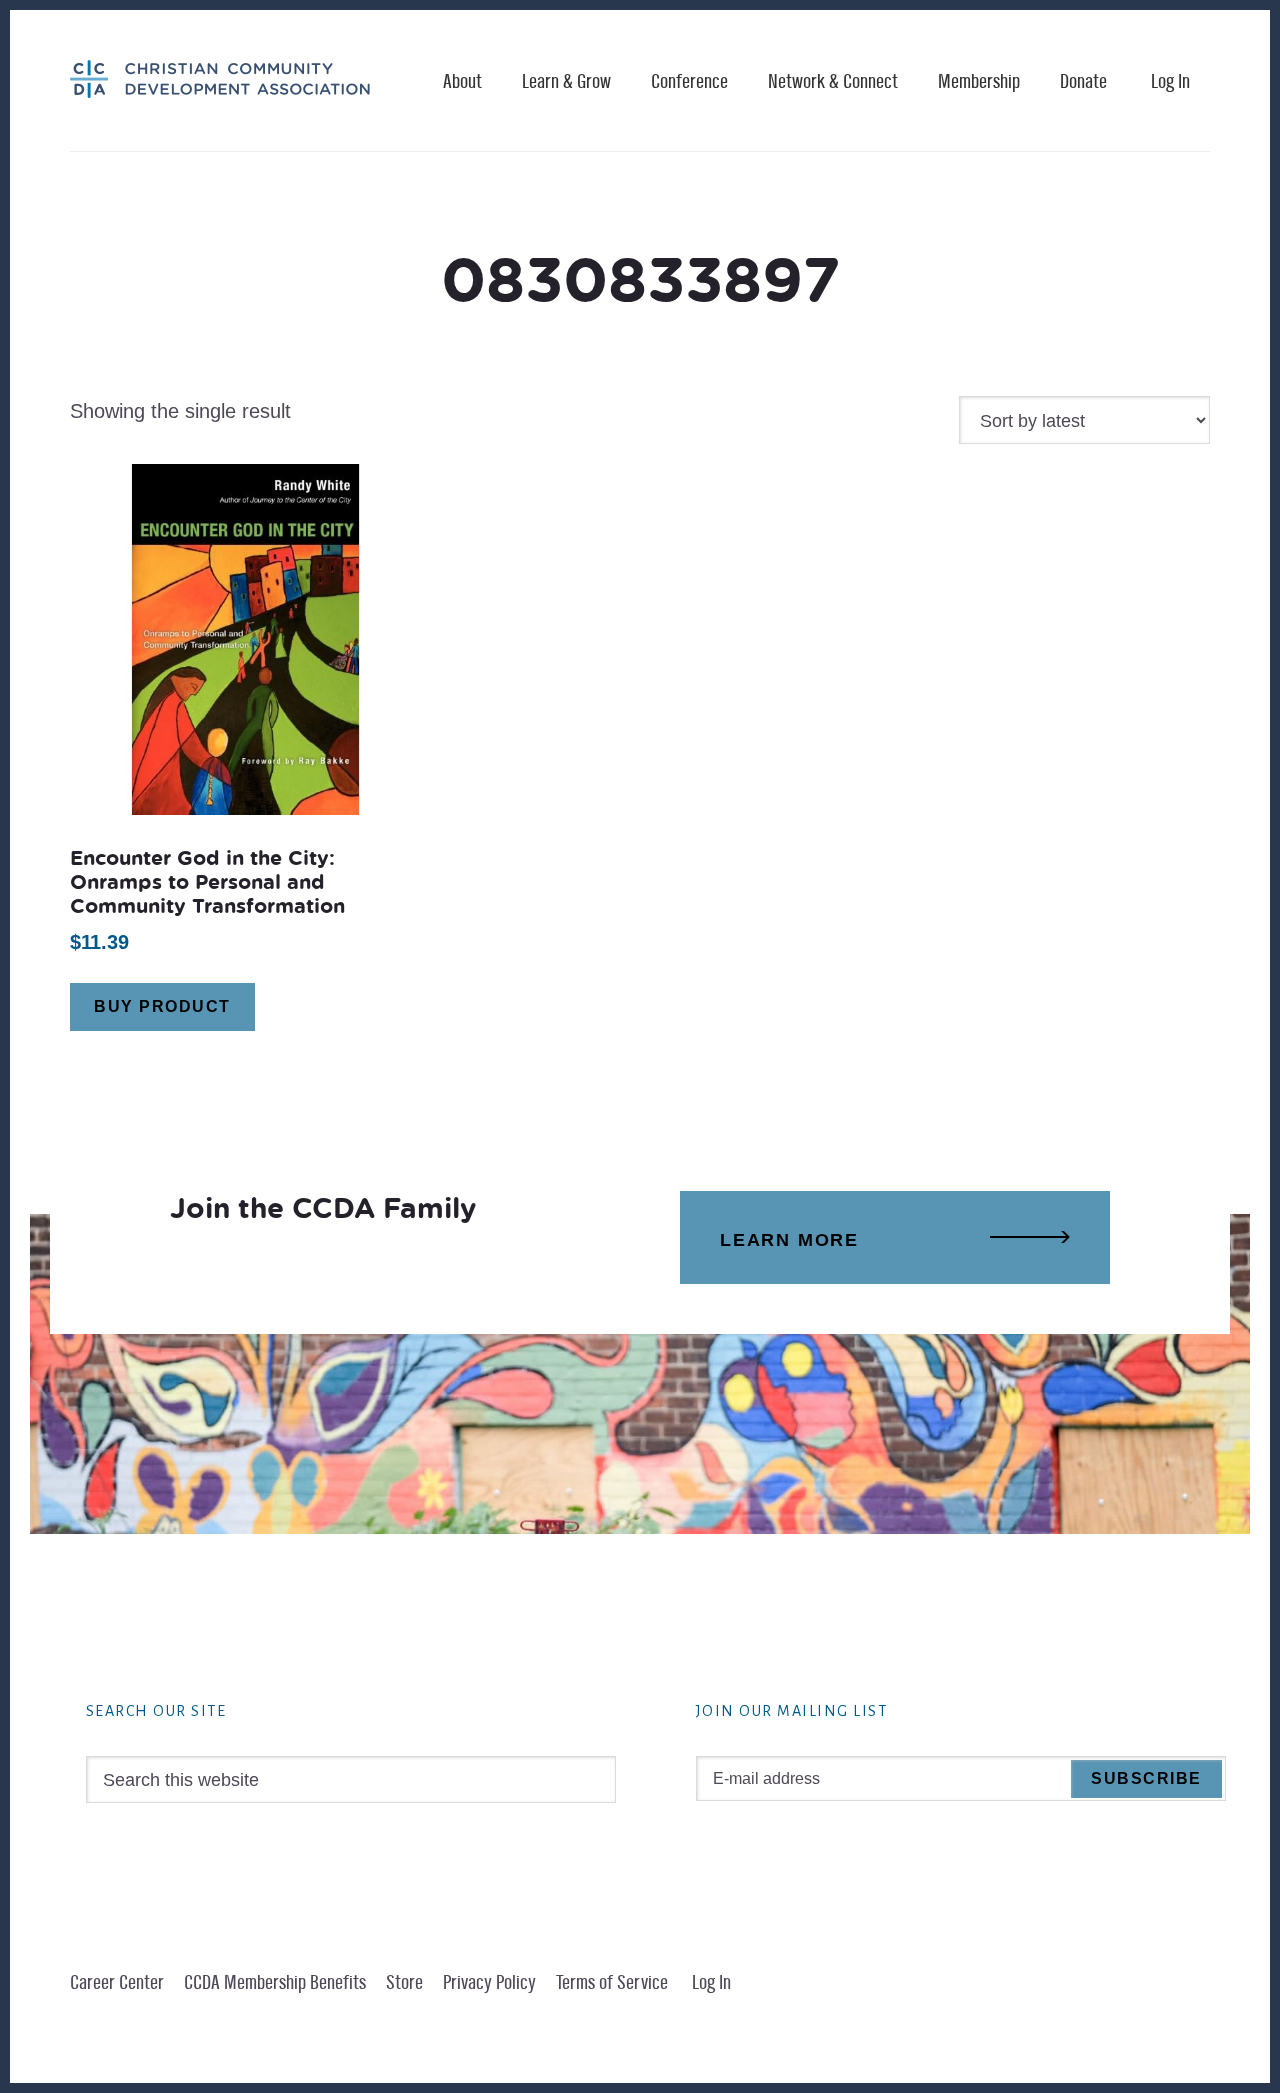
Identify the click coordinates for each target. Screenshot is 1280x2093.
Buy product (162, 1006)
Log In (1170, 82)
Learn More (789, 1240)
